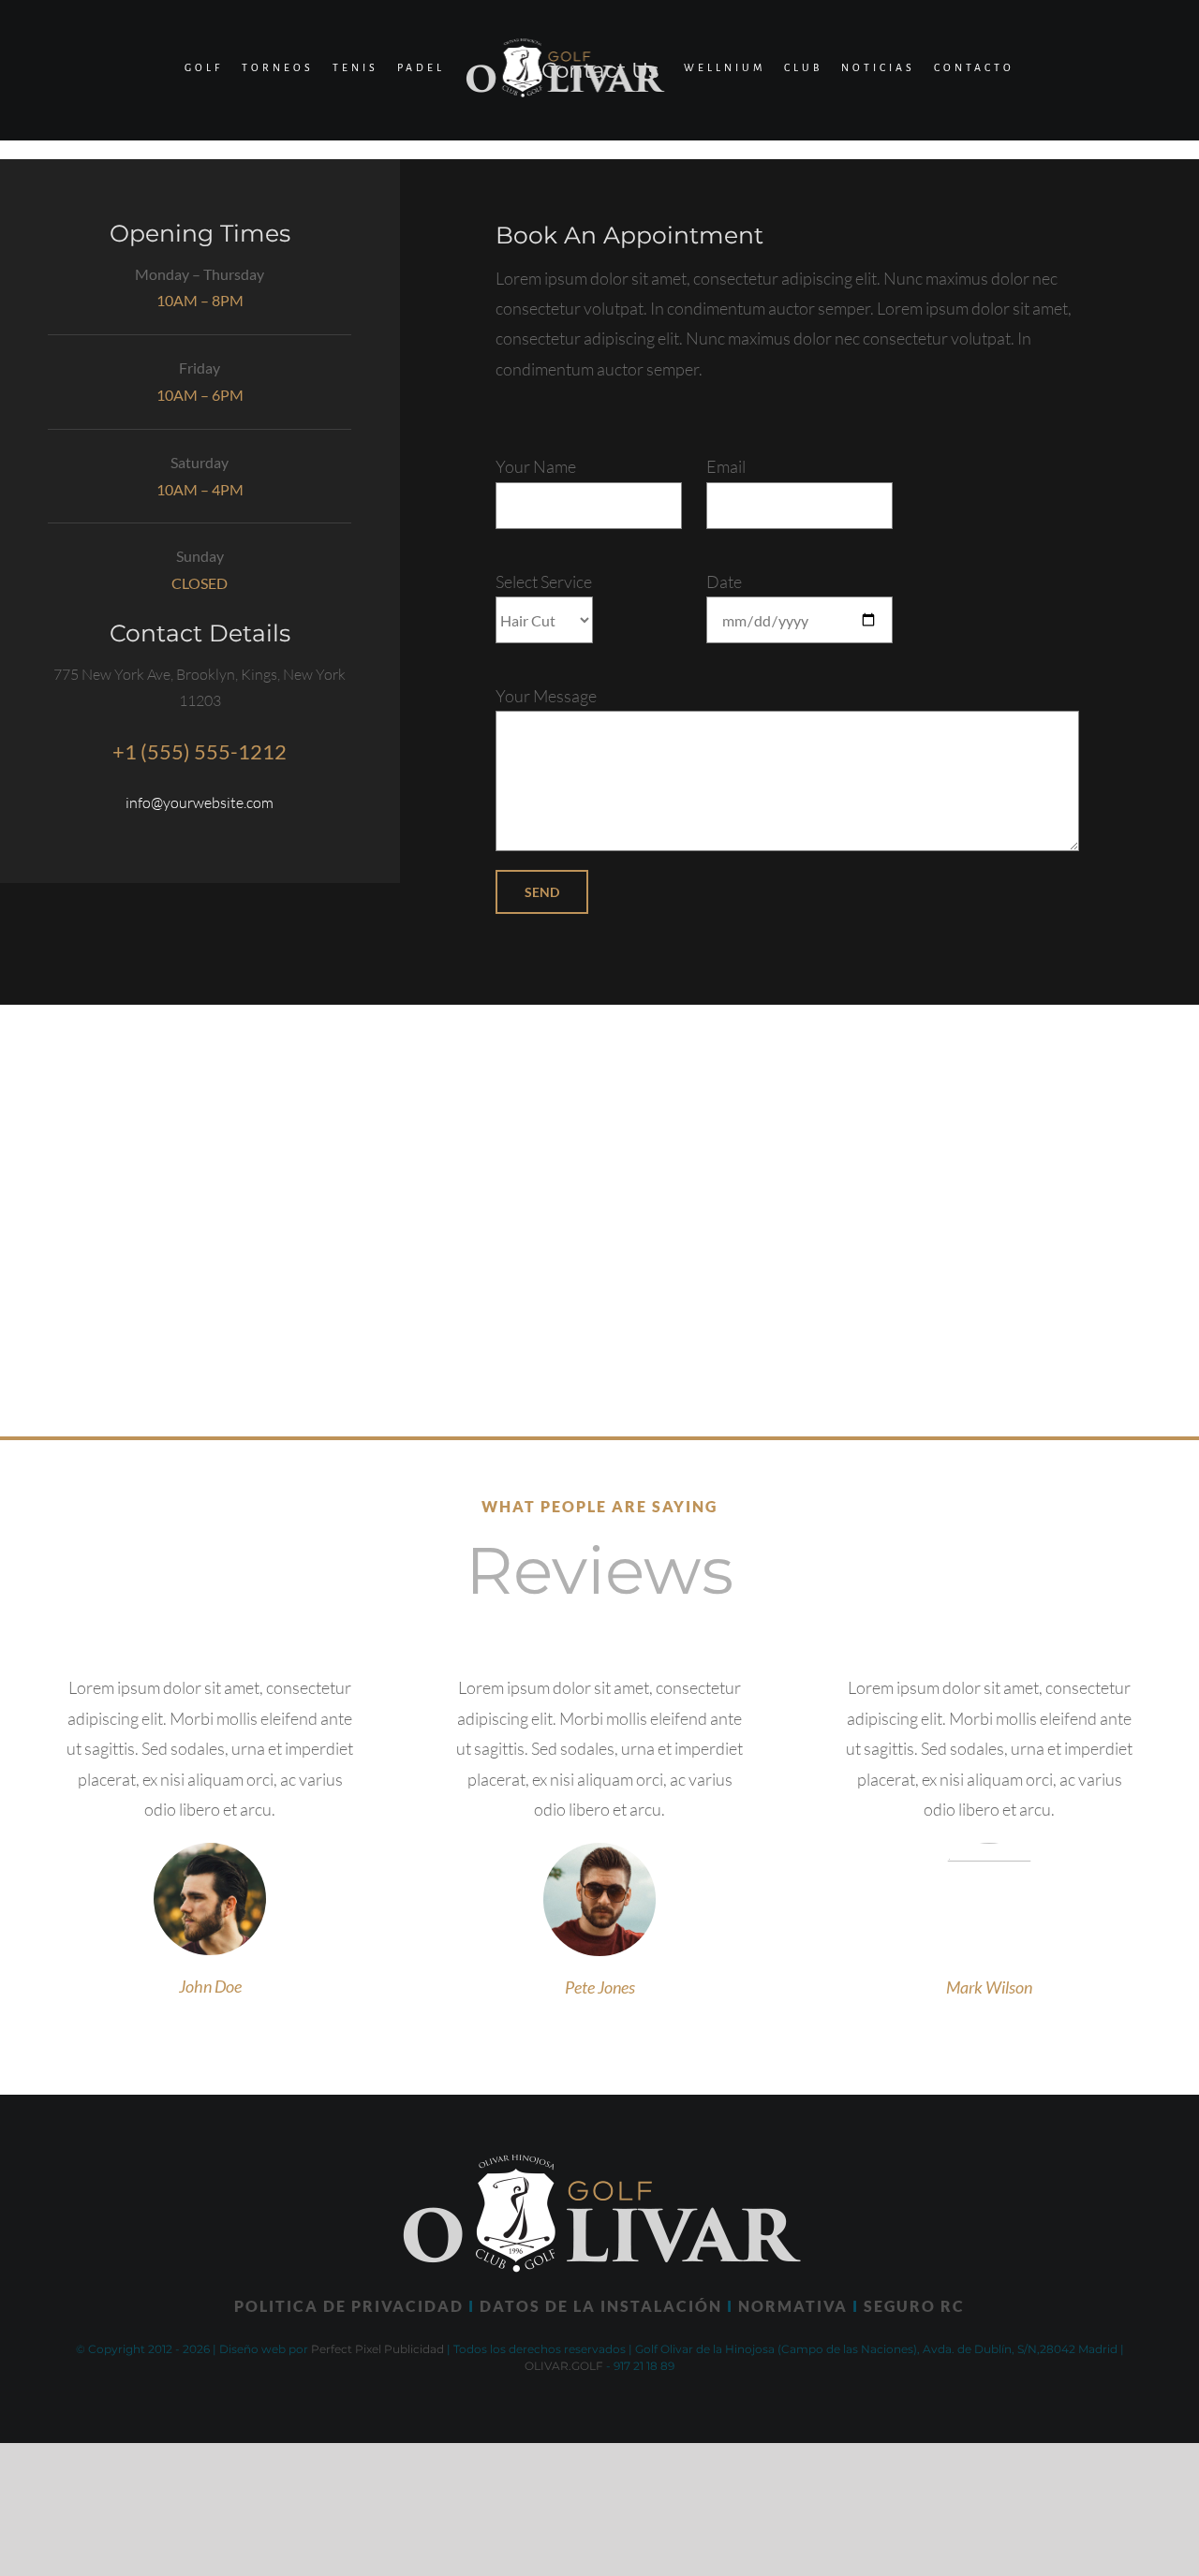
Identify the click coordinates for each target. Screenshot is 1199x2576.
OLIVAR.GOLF (564, 2366)
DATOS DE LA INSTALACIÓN (601, 2306)
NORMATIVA (793, 2306)
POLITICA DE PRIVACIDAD (349, 2306)
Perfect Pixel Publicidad (377, 2349)
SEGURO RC (914, 2306)
